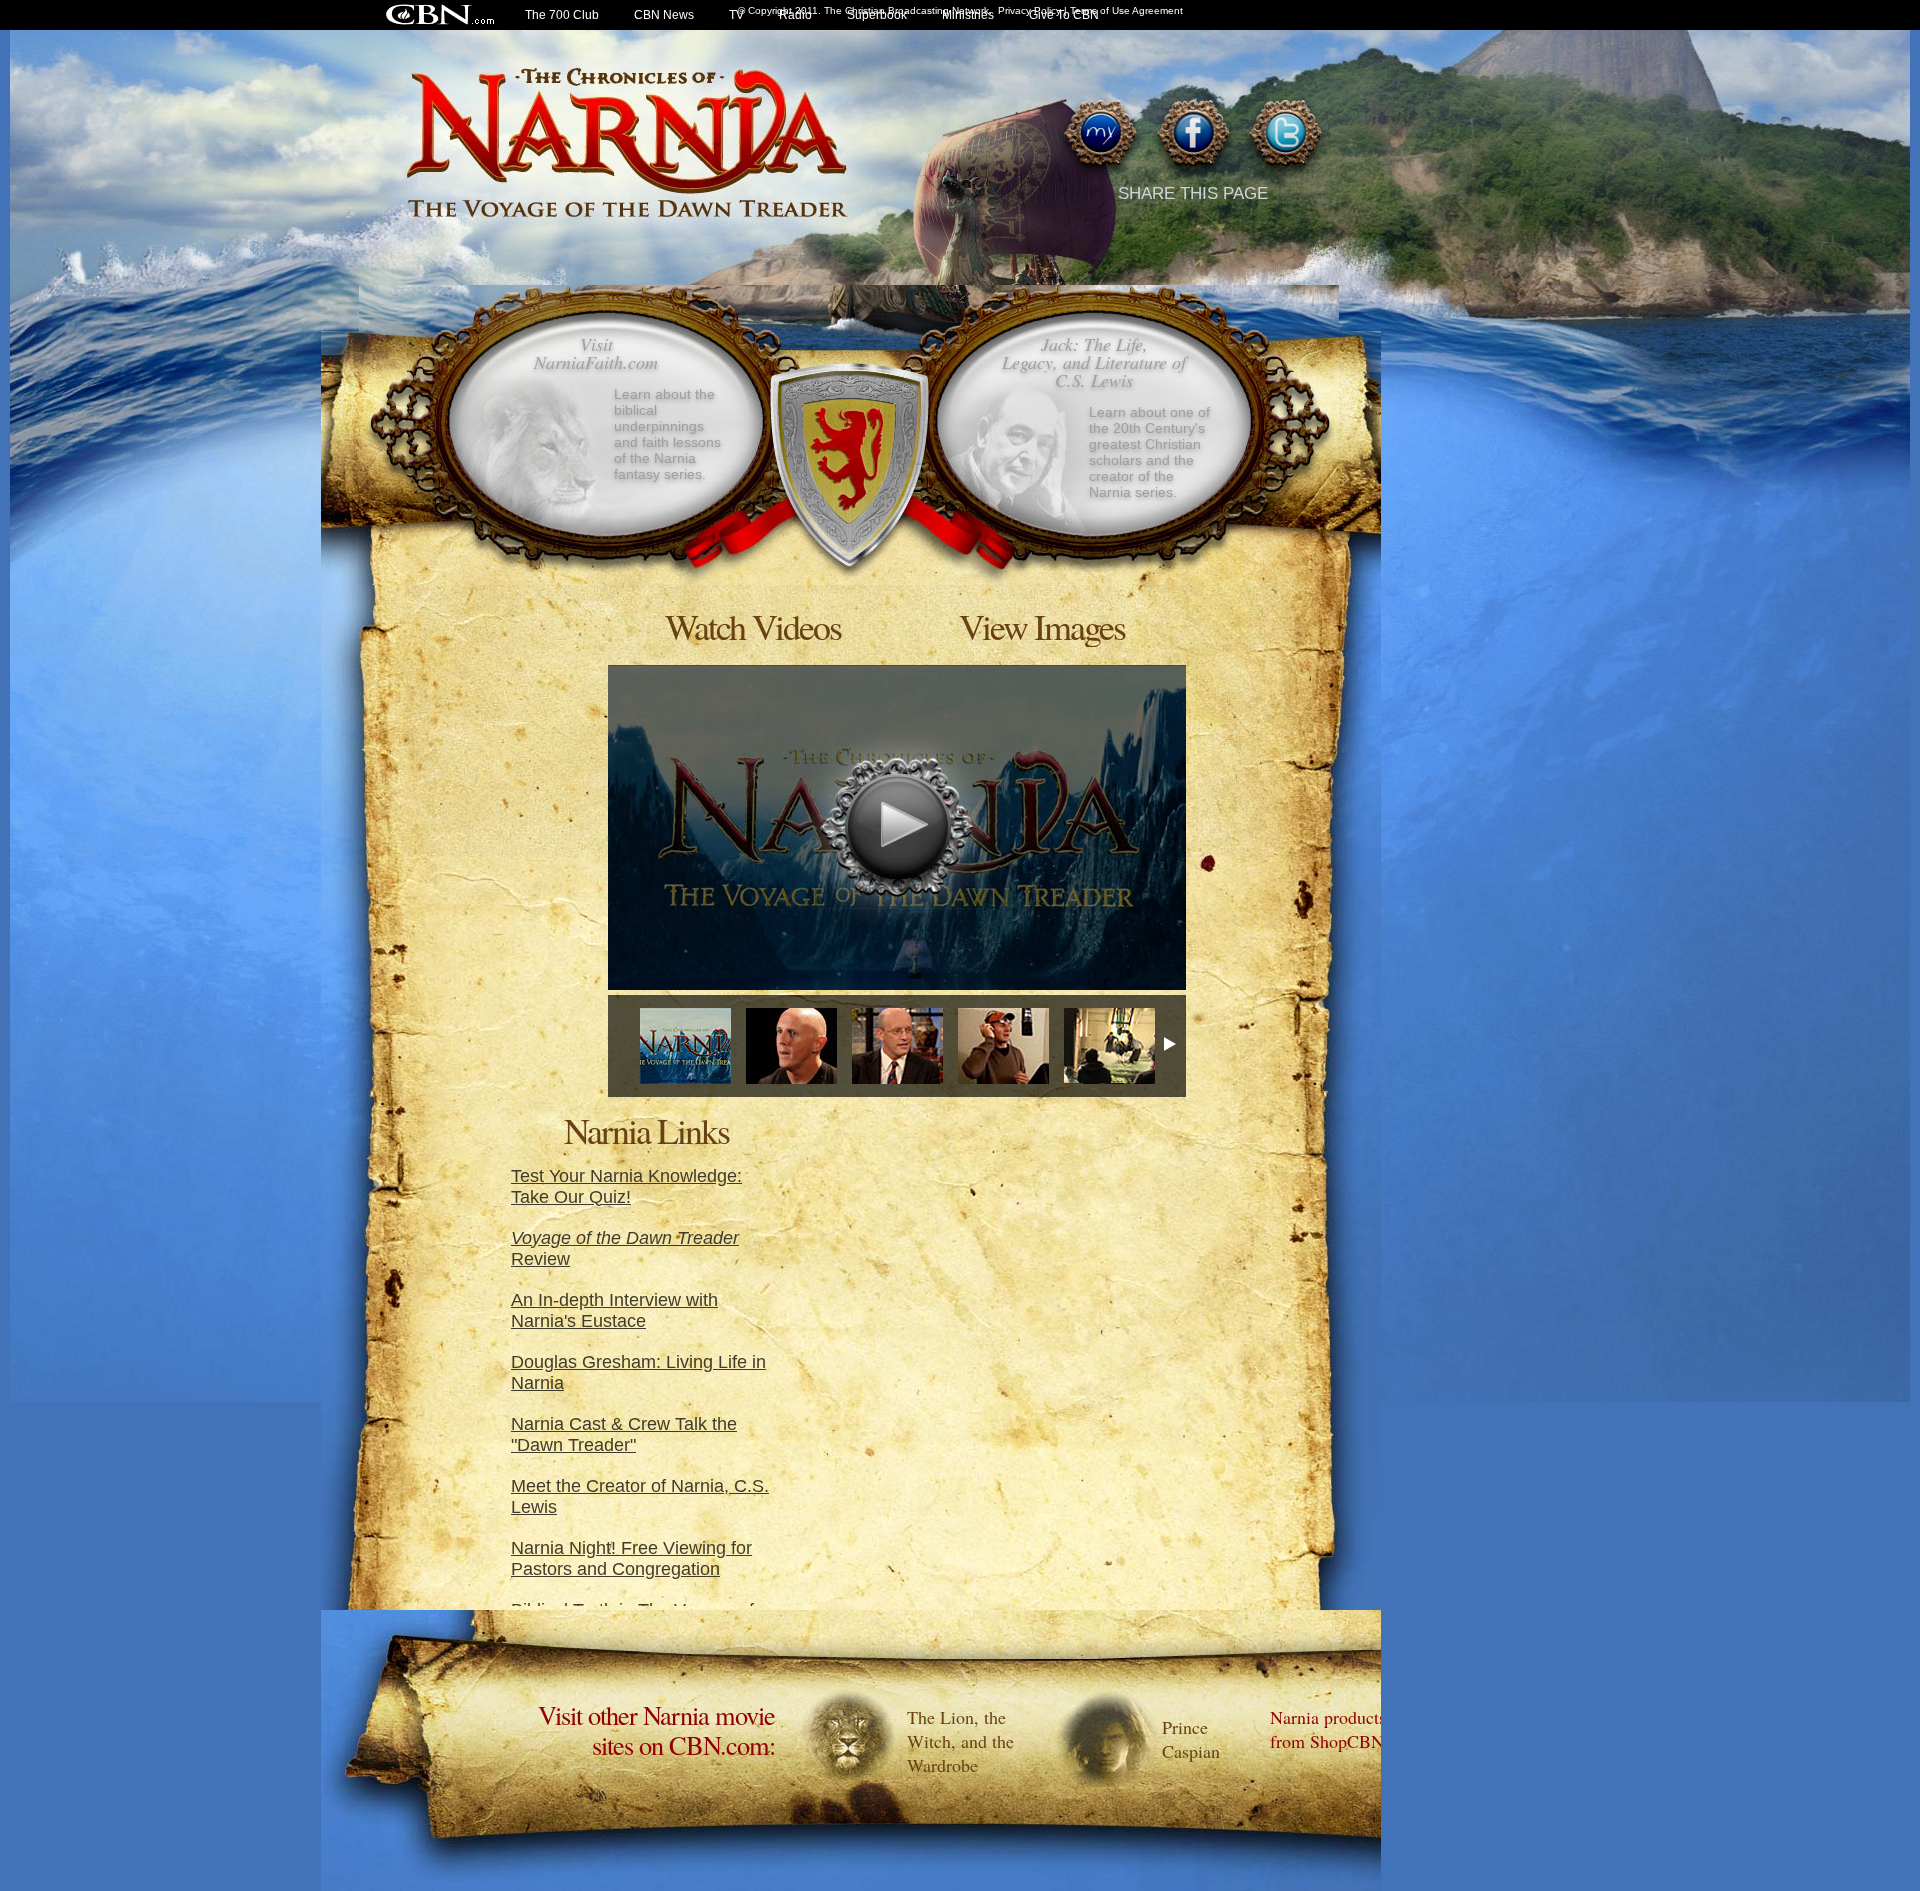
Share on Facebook (1193, 138)
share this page (1193, 193)
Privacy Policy (1029, 10)
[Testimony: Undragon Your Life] (791, 1046)
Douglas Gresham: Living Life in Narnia (638, 1372)
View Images (1042, 624)
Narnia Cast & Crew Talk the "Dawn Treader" (624, 1434)
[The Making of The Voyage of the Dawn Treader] (1109, 1046)
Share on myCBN (1101, 138)
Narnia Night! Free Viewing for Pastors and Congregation (631, 1558)
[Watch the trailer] (685, 1046)
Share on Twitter (1285, 138)
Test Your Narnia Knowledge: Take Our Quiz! (626, 1186)
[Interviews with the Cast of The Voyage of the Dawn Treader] (1003, 1046)
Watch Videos (753, 624)
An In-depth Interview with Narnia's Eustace (614, 1310)
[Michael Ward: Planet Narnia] (897, 1046)
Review (625, 1248)
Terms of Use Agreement (1126, 10)
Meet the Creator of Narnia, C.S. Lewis (640, 1496)
